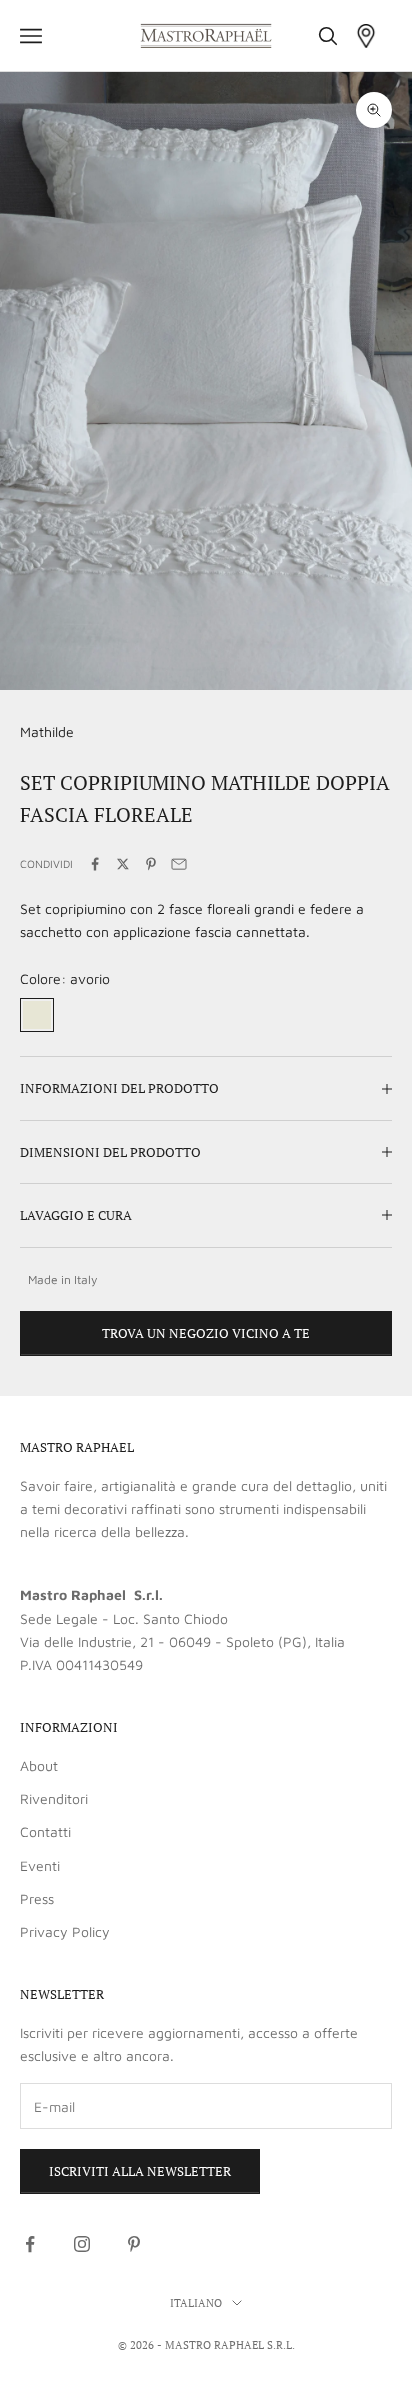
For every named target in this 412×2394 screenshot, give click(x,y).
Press (37, 1898)
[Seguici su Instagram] (82, 2244)
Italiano (196, 2303)
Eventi (40, 1865)
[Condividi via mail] (179, 864)
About (39, 1765)
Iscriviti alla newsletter (140, 2171)
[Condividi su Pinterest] (151, 864)
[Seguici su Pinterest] (134, 2244)
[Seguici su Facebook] (30, 2244)
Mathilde (47, 731)
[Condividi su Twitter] (123, 864)
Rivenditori (54, 1798)
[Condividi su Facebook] (95, 864)
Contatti (45, 1831)
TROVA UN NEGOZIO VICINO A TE (206, 1333)
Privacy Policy (65, 1931)
